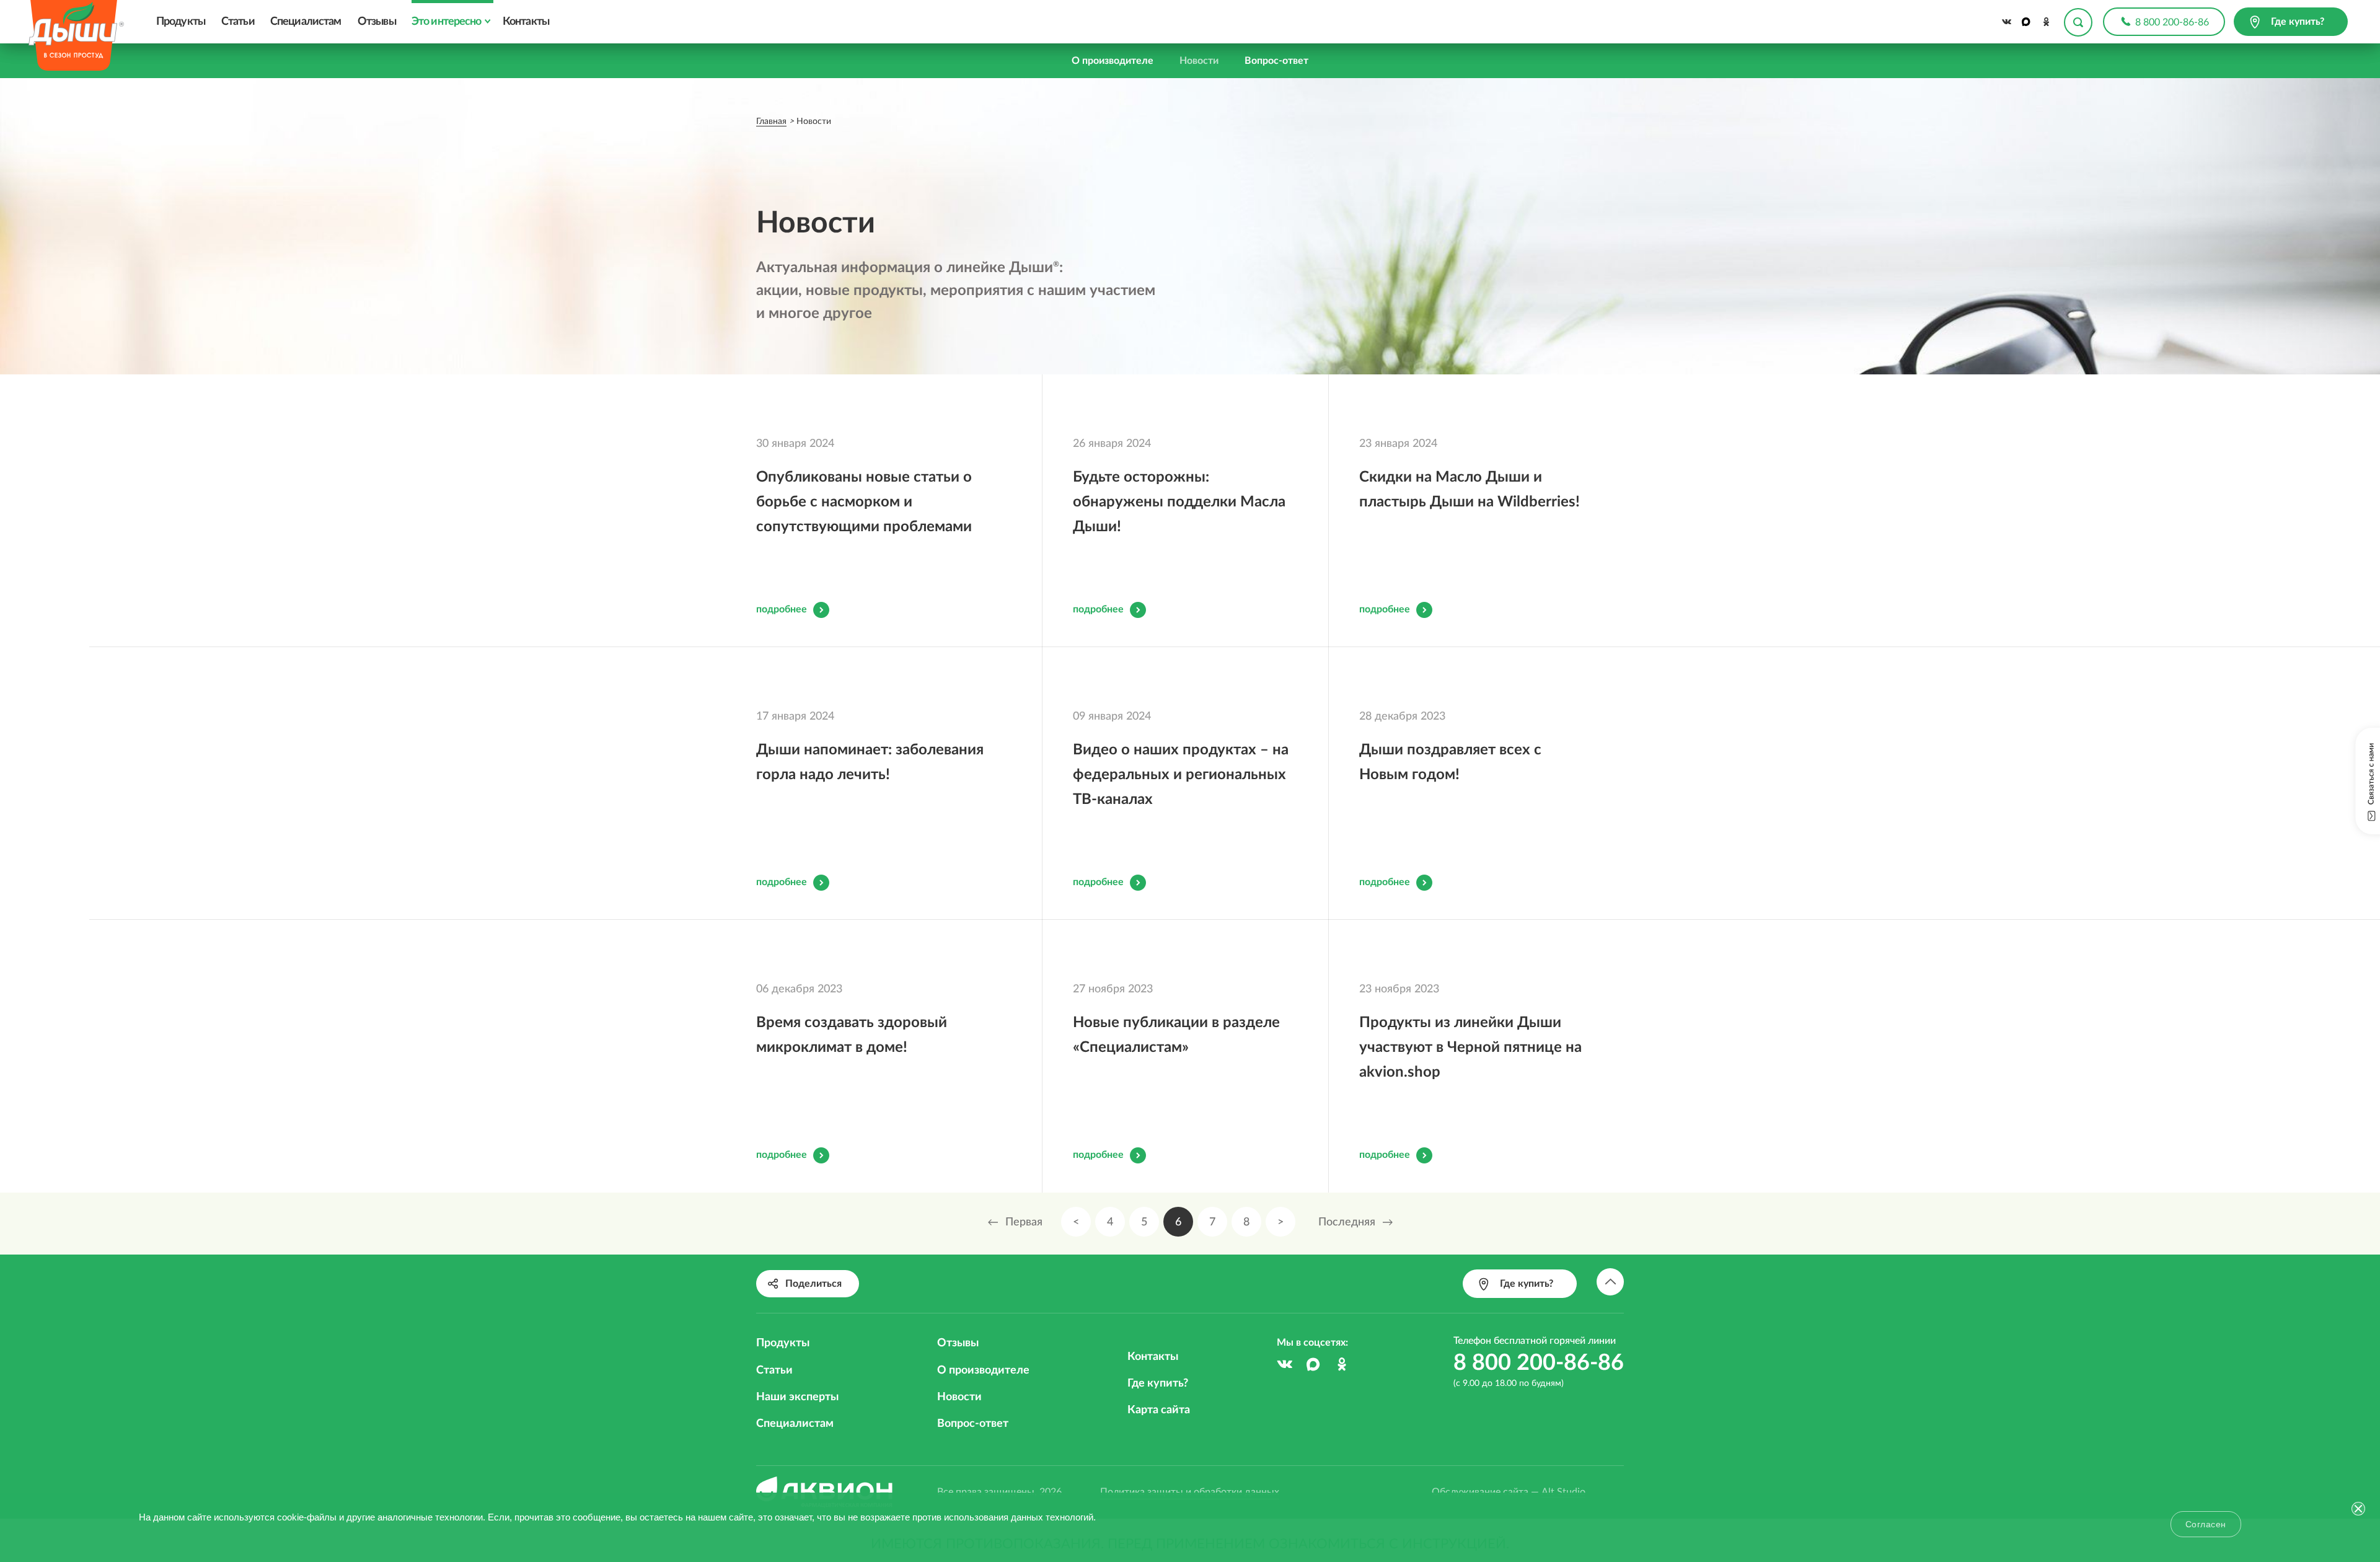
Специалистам (306, 22)
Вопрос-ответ (1276, 61)
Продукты (181, 22)
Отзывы (377, 22)
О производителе (1113, 61)
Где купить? (1158, 1383)
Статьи (238, 22)
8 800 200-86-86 (2172, 22)
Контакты (526, 22)
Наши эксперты (797, 1397)
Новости (1199, 61)
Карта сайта (1159, 1410)
